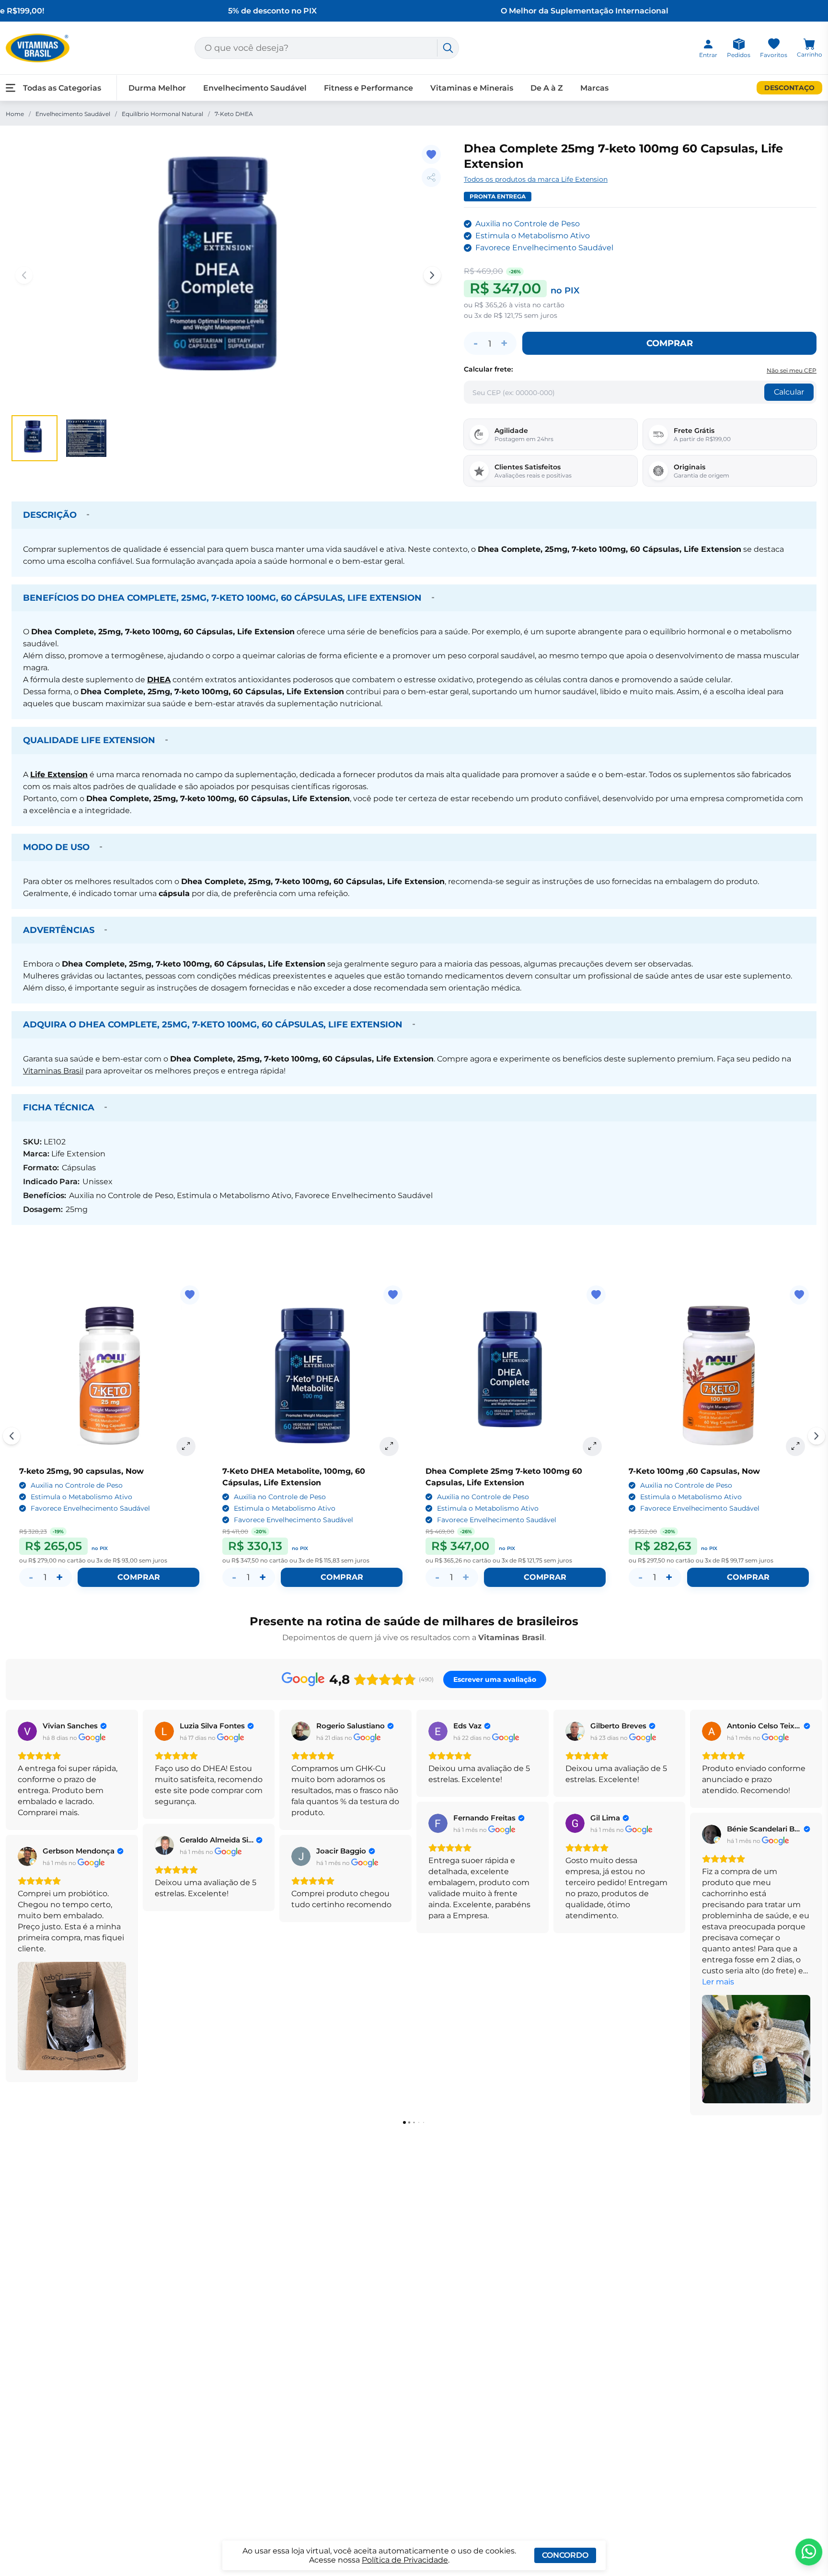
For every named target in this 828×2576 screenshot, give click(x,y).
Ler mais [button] (718, 1982)
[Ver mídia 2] (86, 438)
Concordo (565, 2555)
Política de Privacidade (405, 2560)
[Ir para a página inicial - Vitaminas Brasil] (38, 48)
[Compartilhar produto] (431, 177)
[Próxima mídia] (432, 275)
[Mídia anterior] (24, 275)
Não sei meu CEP (792, 370)
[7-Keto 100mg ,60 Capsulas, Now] (719, 1375)
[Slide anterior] (11, 1436)
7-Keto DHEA (234, 114)
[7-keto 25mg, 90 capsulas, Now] (109, 1375)
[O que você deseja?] (448, 48)
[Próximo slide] (816, 1436)
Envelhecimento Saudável (73, 114)
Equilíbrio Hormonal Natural (162, 114)
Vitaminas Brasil (53, 1071)
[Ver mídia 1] (34, 438)
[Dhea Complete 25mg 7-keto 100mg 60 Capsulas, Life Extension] (516, 1375)
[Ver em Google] (27, 1731)
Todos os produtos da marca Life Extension (536, 179)
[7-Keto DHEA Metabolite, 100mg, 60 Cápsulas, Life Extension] (312, 1375)
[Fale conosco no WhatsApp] (809, 2552)
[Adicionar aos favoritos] (431, 154)
